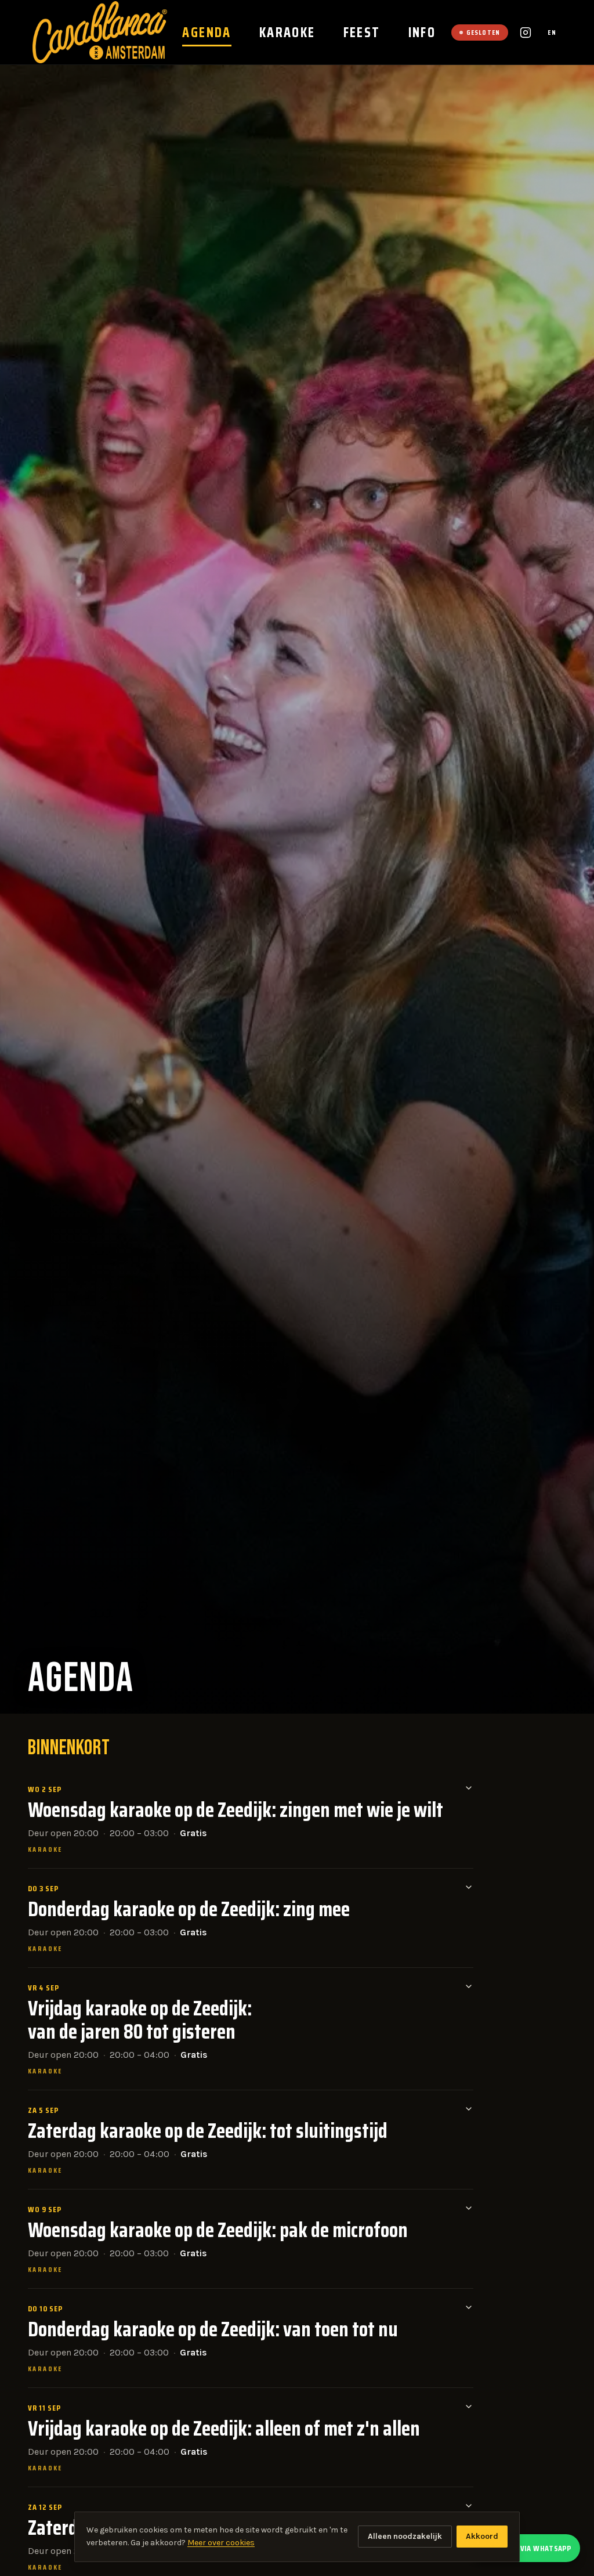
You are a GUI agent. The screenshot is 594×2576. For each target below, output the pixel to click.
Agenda (207, 32)
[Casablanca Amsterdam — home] (100, 32)
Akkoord (482, 2536)
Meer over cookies (221, 2543)
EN (552, 32)
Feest (362, 32)
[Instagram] (526, 32)
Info (422, 32)
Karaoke (287, 32)
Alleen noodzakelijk (405, 2536)
